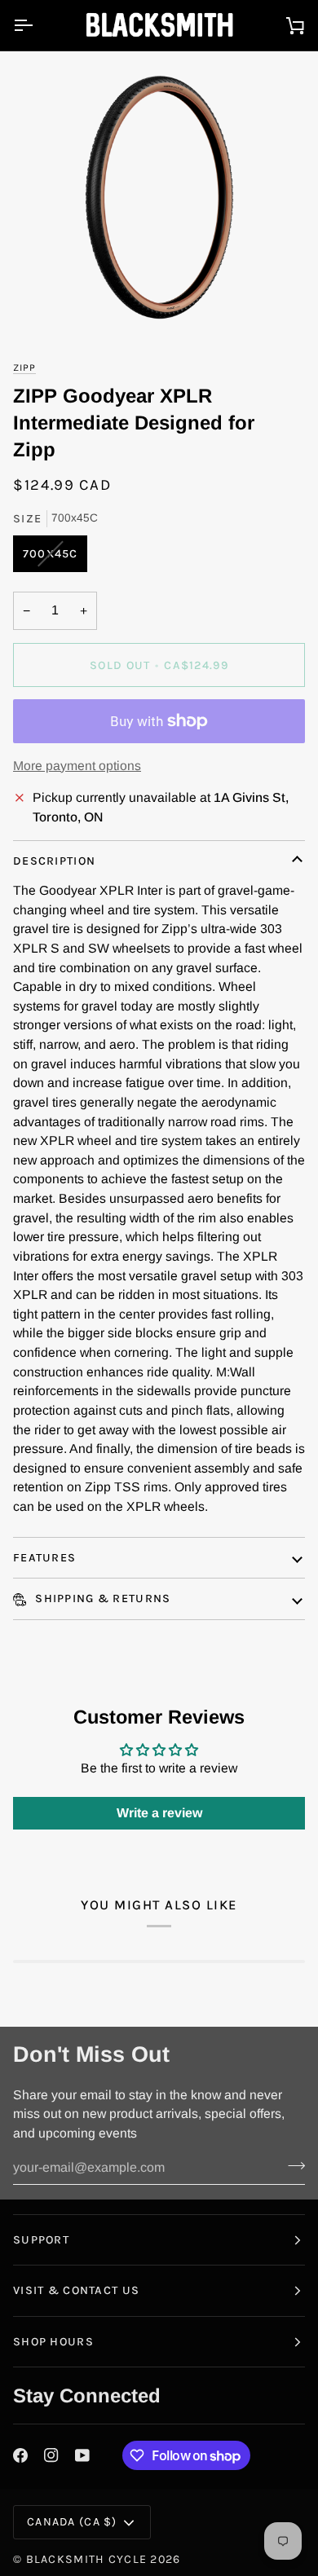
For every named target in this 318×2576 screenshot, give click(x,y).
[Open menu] (38, 25)
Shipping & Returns (101, 1598)
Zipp (24, 368)
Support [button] (41, 2240)
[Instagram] (51, 2455)
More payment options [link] (77, 766)
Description (54, 861)
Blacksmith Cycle (87, 2559)
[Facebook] (20, 2455)
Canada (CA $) (72, 2522)
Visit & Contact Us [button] (76, 2290)
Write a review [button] (159, 1813)
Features (44, 1558)
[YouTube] (82, 2455)
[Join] (291, 2165)
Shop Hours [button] (53, 2342)
